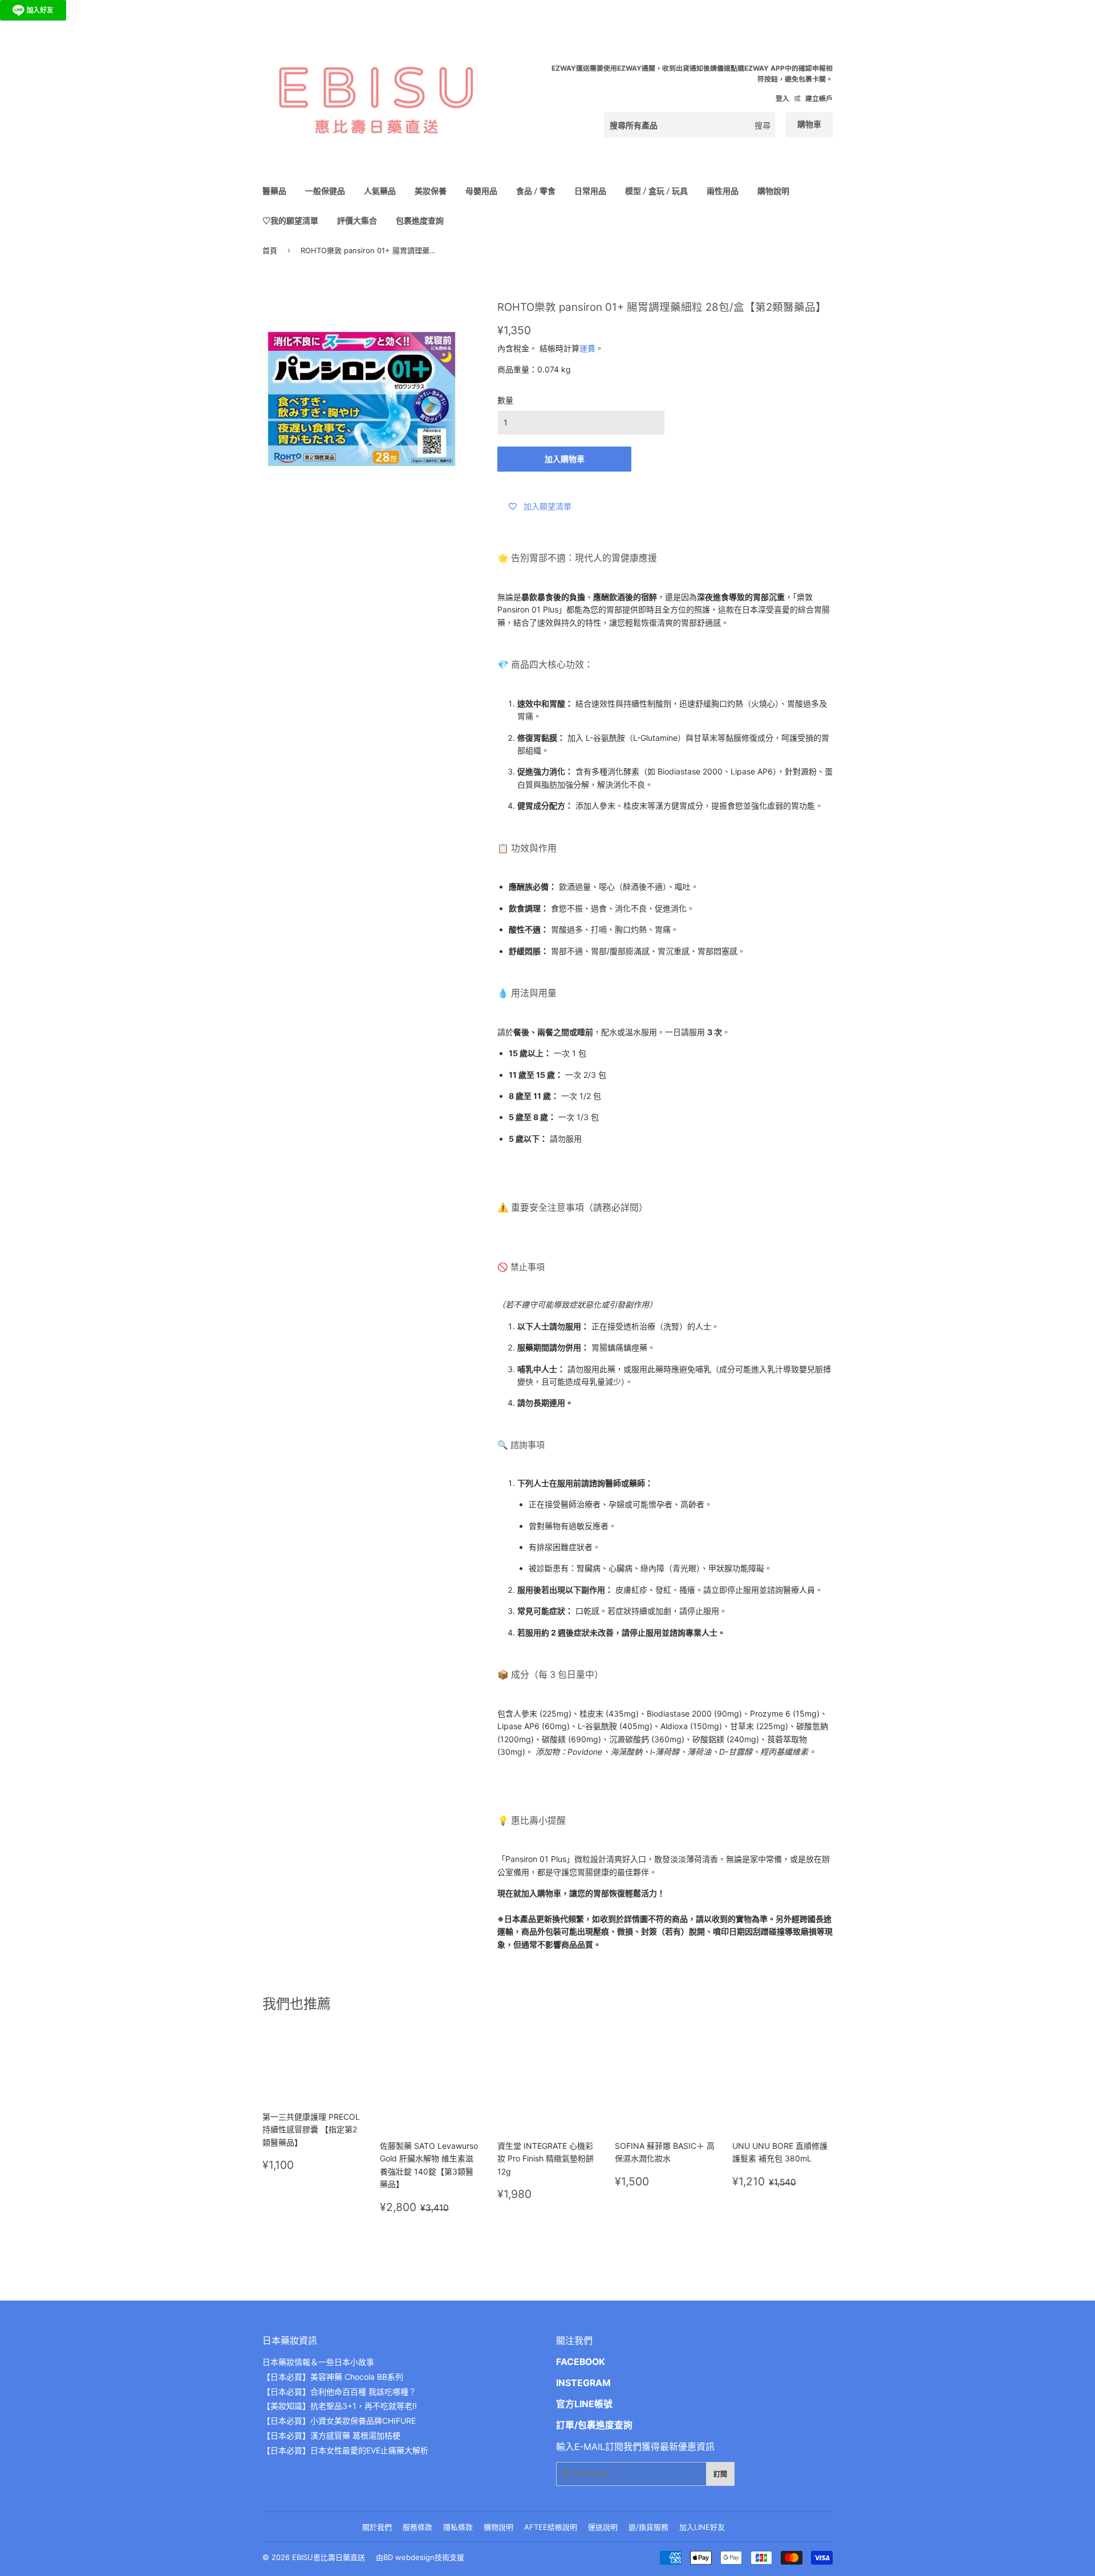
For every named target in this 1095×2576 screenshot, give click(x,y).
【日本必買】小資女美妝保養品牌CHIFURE (339, 2421)
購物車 (809, 124)
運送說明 (603, 2527)
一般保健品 (325, 191)
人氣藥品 (380, 191)
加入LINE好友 (702, 2527)
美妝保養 (431, 191)
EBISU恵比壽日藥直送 (328, 2557)
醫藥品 (274, 191)
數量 (505, 400)
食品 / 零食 (536, 191)
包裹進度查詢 (420, 220)
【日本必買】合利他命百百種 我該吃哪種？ (339, 2392)
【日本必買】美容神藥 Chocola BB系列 (333, 2377)
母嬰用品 (481, 191)
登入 (782, 98)
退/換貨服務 (648, 2527)
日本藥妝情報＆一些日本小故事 (318, 2362)
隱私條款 (458, 2527)
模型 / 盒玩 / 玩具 (656, 191)
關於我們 (377, 2527)
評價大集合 (357, 220)
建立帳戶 (819, 98)
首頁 (270, 250)
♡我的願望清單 (290, 220)
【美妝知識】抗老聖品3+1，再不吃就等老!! (340, 2406)
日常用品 (590, 191)
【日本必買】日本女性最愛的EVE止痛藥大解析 (345, 2450)
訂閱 (720, 2474)
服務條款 (417, 2527)
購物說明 (773, 191)
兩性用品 (723, 191)
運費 (587, 348)
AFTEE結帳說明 (551, 2527)
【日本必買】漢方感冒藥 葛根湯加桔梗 (331, 2435)
